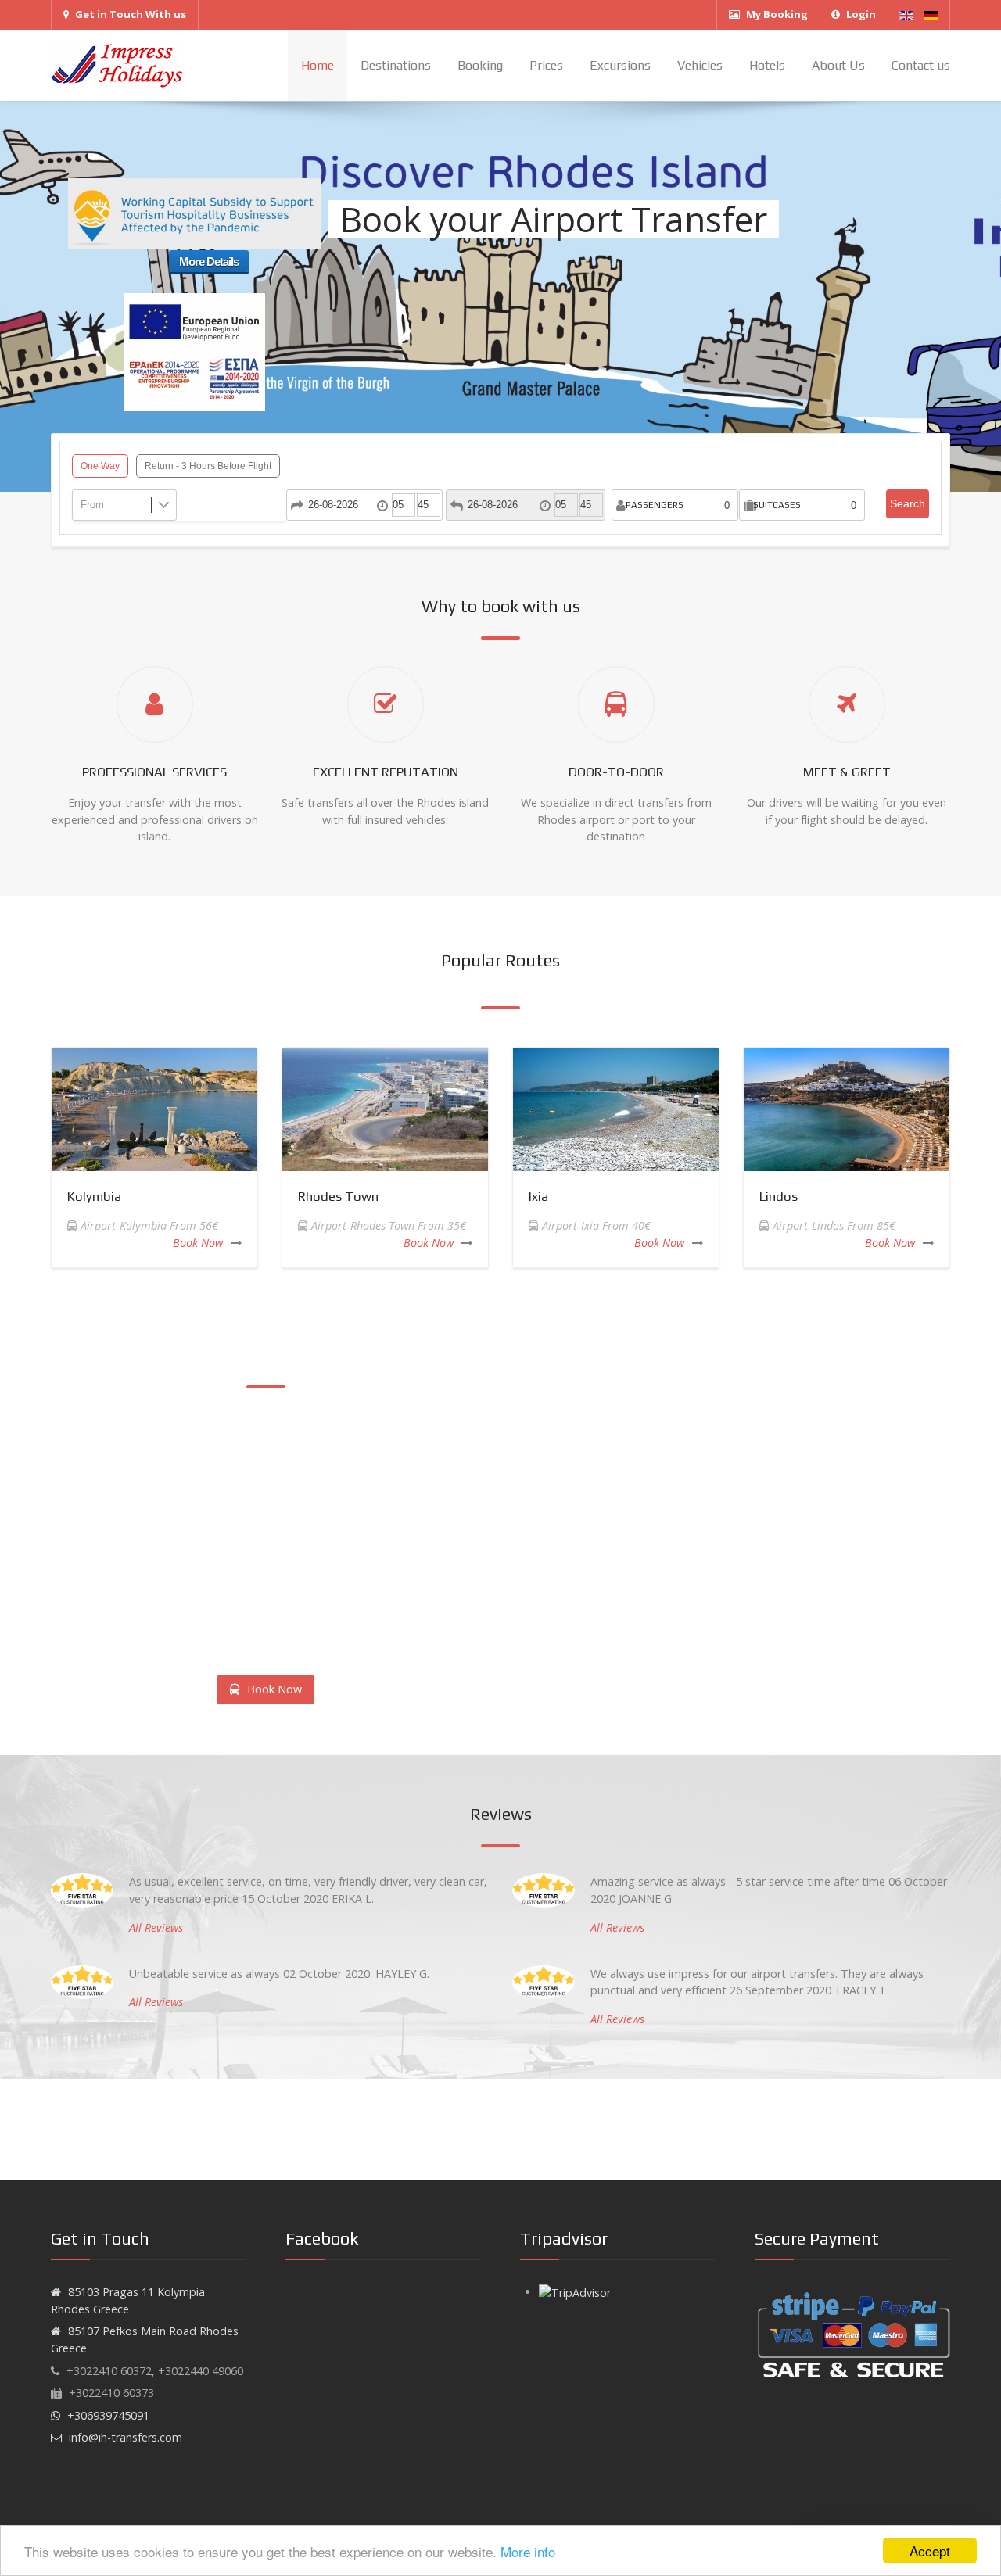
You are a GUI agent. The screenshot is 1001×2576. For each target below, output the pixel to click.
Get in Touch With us (131, 14)
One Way (100, 466)
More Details (209, 262)
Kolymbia (94, 1196)
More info (528, 2551)
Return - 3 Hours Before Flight (208, 466)
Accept (930, 2551)
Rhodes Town (338, 1196)
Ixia (538, 1196)
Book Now (198, 1243)
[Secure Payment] (852, 2334)
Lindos (779, 1196)
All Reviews (156, 1928)
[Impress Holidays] (117, 65)
